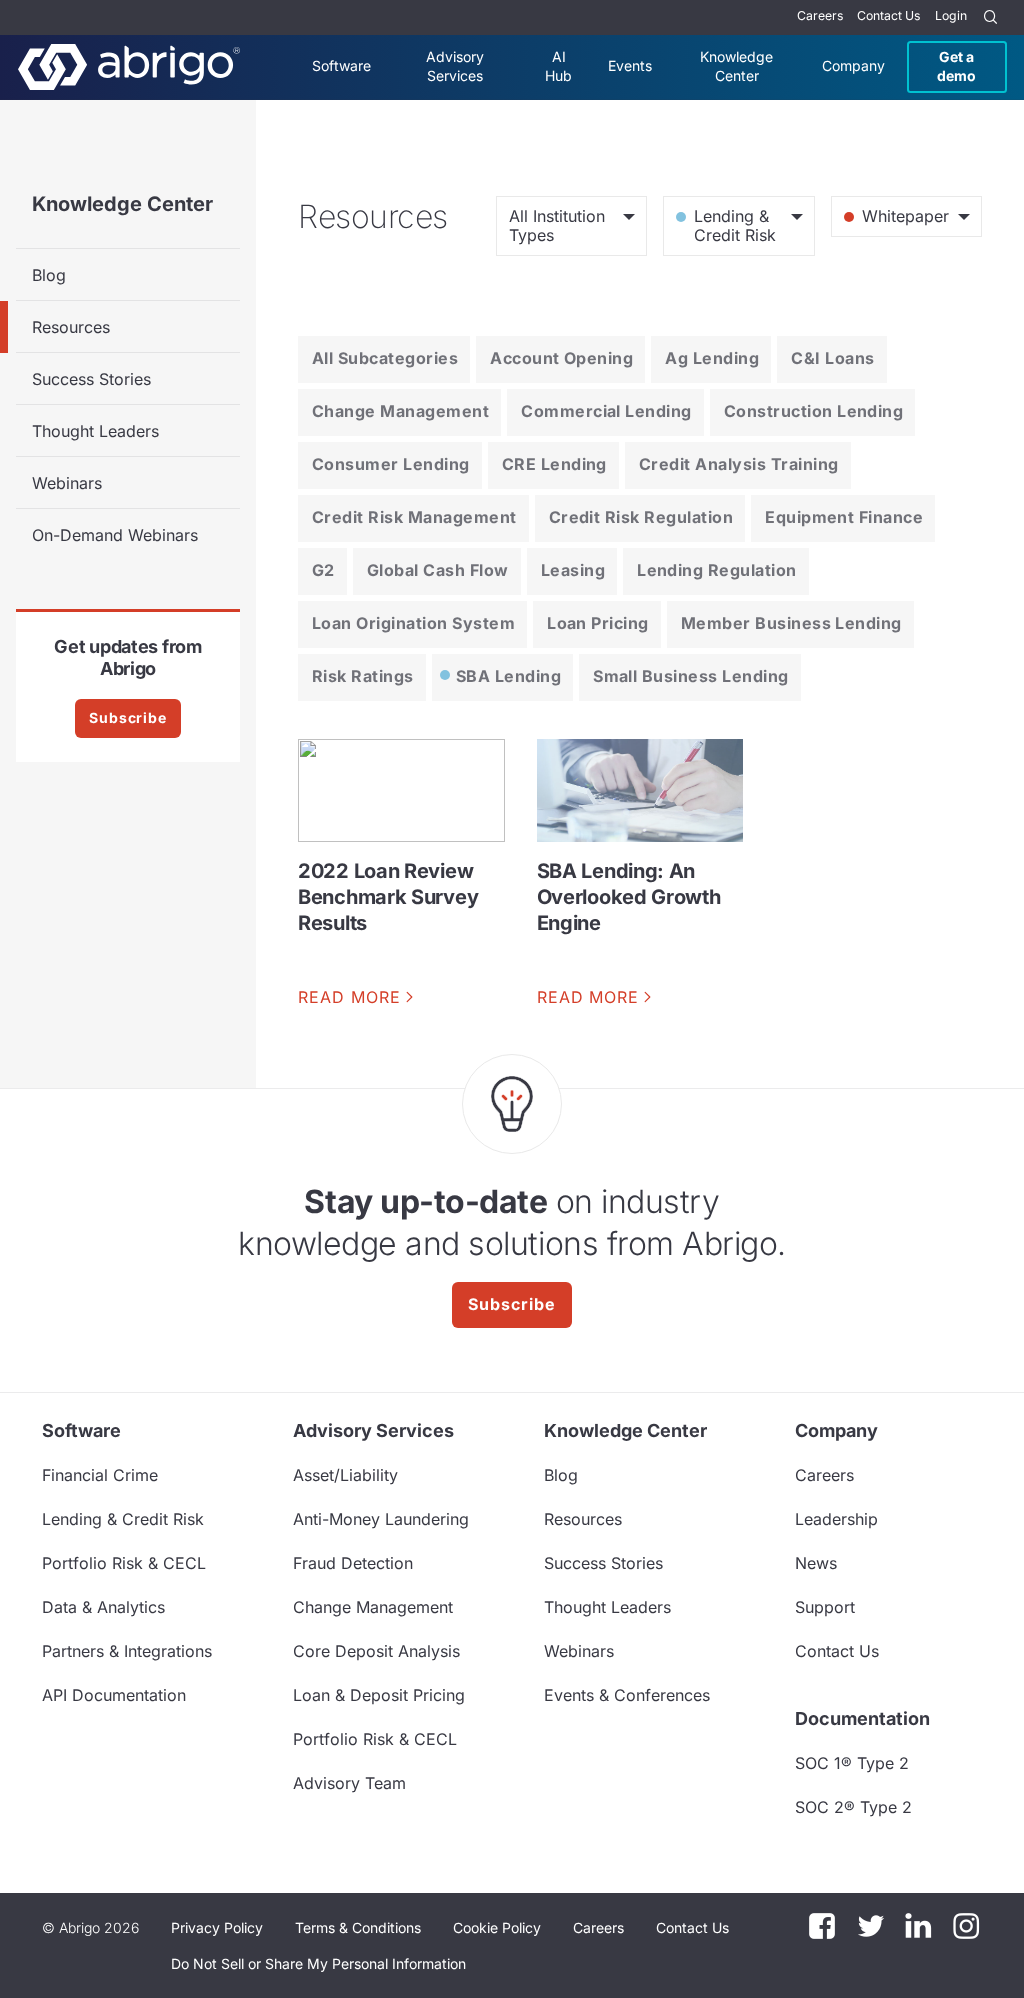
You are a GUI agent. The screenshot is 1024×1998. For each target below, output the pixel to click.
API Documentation (114, 1695)
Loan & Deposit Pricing (379, 1695)
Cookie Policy (497, 1927)
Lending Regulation (717, 570)
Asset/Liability (345, 1475)
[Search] (991, 17)
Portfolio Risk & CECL (124, 1563)
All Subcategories (385, 358)
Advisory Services (455, 65)
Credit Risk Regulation (641, 517)
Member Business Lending (791, 623)
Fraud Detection (353, 1563)
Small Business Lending (691, 676)
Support (825, 1607)
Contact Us (888, 15)
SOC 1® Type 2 (852, 1763)
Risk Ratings (363, 676)
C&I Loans (832, 358)
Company (853, 65)
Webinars (67, 483)
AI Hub (558, 65)
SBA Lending (508, 676)
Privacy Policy (217, 1927)
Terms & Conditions (358, 1927)
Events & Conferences (627, 1695)
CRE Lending (554, 464)
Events (630, 65)
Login (951, 15)
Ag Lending (712, 358)
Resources (71, 327)
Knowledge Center (736, 65)
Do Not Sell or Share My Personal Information (318, 1963)
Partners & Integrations (127, 1651)
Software (341, 65)
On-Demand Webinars (115, 535)
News (816, 1563)
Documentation (862, 1718)
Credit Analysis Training (739, 464)
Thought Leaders (95, 431)
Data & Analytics (103, 1607)
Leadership (836, 1519)
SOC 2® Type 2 (853, 1807)
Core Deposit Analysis (376, 1651)
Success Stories (91, 379)
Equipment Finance (844, 517)
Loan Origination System (413, 623)
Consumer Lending (391, 464)
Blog (49, 275)
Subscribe (128, 717)
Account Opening (561, 358)
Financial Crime (100, 1475)
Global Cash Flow (438, 570)
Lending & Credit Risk (123, 1519)
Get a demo (956, 65)
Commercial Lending (606, 411)
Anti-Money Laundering (381, 1519)
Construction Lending (814, 411)
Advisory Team (349, 1783)
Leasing (573, 570)
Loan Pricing (598, 623)
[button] (318, 1964)
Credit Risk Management (414, 517)
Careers (820, 15)
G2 (323, 570)
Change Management (400, 411)
